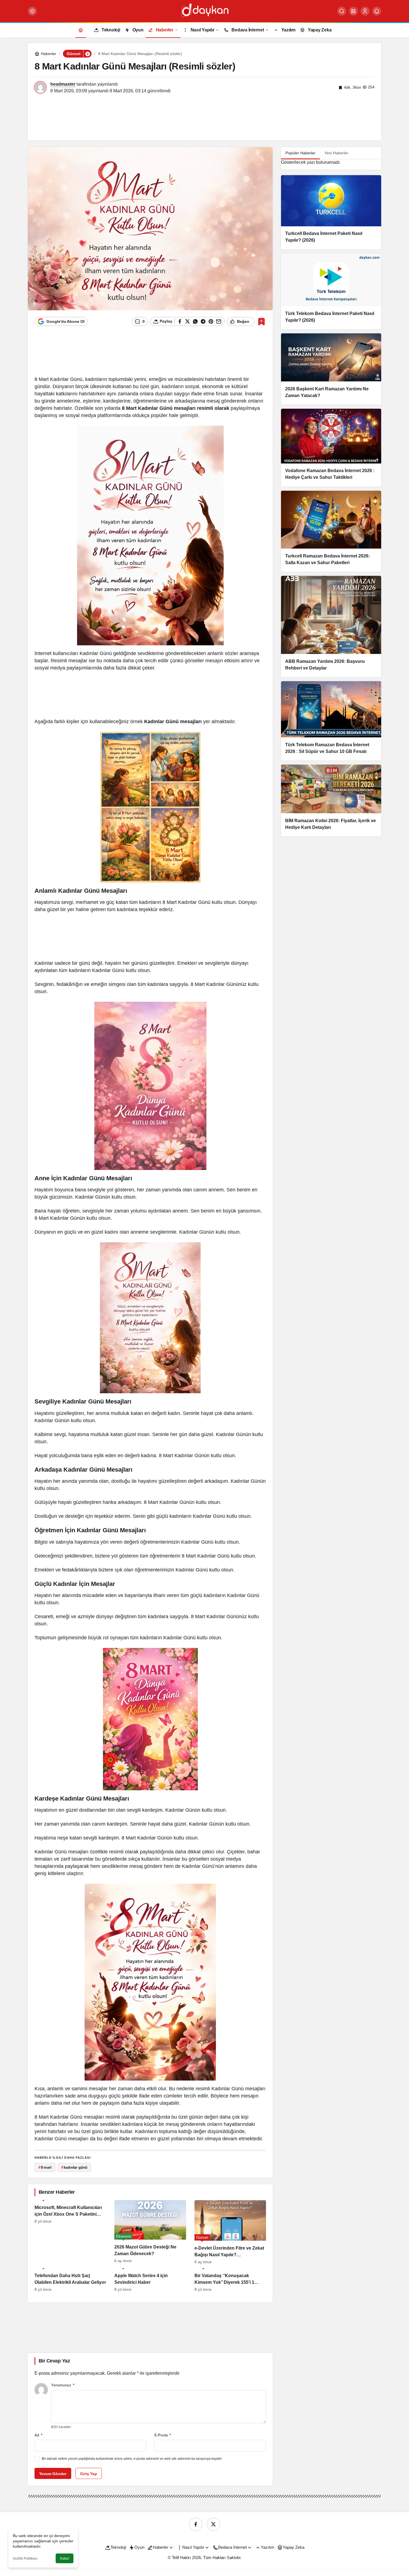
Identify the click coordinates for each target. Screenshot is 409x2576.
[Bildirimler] (377, 11)
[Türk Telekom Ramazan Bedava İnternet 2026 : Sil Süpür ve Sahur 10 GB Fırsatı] (331, 721)
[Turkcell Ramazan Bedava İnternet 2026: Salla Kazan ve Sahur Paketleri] (331, 531)
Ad (38, 2435)
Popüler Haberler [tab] (300, 153)
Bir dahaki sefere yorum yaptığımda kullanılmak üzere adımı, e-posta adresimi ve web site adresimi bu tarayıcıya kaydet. (132, 2459)
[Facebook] (196, 2524)
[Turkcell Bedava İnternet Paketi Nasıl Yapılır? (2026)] (331, 212)
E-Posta (163, 2435)
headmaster (63, 84)
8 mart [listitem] (45, 2167)
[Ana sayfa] (81, 30)
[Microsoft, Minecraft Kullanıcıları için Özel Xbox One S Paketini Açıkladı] (70, 2232)
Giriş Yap (89, 2474)
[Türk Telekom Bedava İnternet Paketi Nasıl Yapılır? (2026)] (331, 291)
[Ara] (342, 11)
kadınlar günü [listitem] (74, 2167)
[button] (353, 11)
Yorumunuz (63, 2385)
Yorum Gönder (53, 2474)
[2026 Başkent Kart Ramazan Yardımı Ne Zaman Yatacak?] (331, 369)
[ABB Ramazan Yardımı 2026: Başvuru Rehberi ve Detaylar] (331, 626)
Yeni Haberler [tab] (336, 153)
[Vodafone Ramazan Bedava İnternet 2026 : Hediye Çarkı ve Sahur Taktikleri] (331, 447)
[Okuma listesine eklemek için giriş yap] (261, 322)
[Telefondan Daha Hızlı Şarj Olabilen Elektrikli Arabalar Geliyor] (70, 2280)
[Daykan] (204, 11)
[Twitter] (213, 2524)
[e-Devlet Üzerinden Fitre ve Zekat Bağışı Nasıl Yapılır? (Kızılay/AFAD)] (230, 2232)
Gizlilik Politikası (25, 2558)
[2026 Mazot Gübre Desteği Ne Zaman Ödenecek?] (150, 2232)
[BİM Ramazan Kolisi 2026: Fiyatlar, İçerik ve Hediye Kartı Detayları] (331, 800)
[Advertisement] (204, 116)
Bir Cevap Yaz (54, 2361)
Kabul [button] (65, 2558)
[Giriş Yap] (365, 11)
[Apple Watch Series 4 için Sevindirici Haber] (150, 2280)
